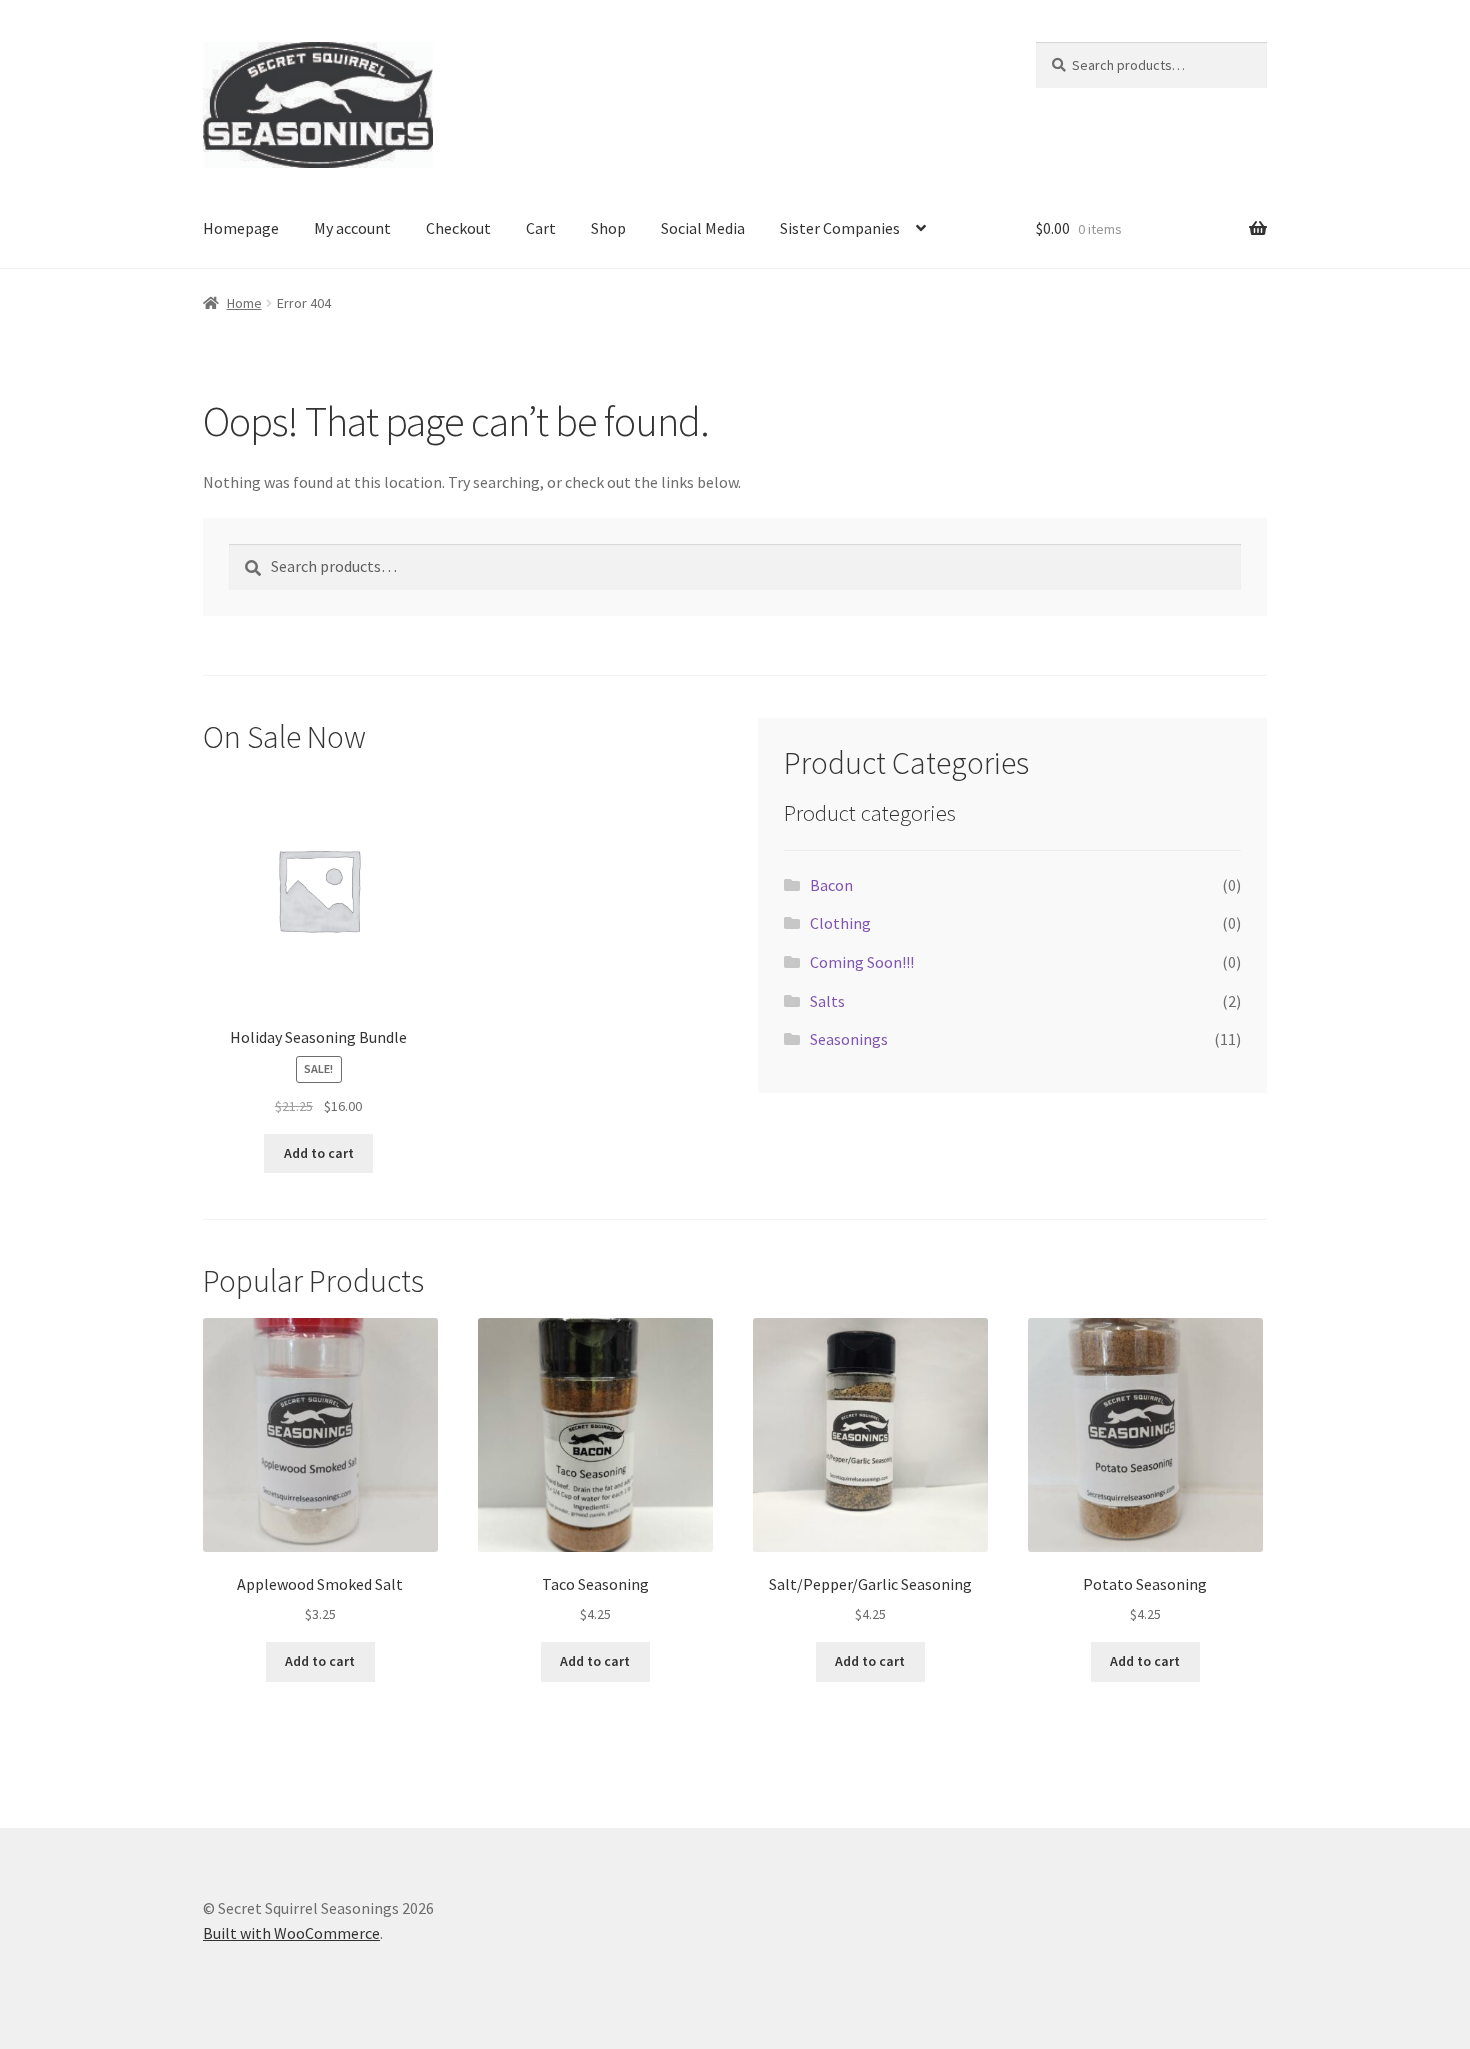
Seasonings (849, 1039)
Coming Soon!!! (862, 962)
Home (244, 303)
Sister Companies (840, 228)
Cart (541, 228)
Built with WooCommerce (291, 1933)
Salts (827, 1001)
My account (352, 228)
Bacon (831, 885)
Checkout (458, 228)
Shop (608, 228)
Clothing (840, 923)
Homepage (241, 228)
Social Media (703, 228)
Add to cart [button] (319, 1153)
